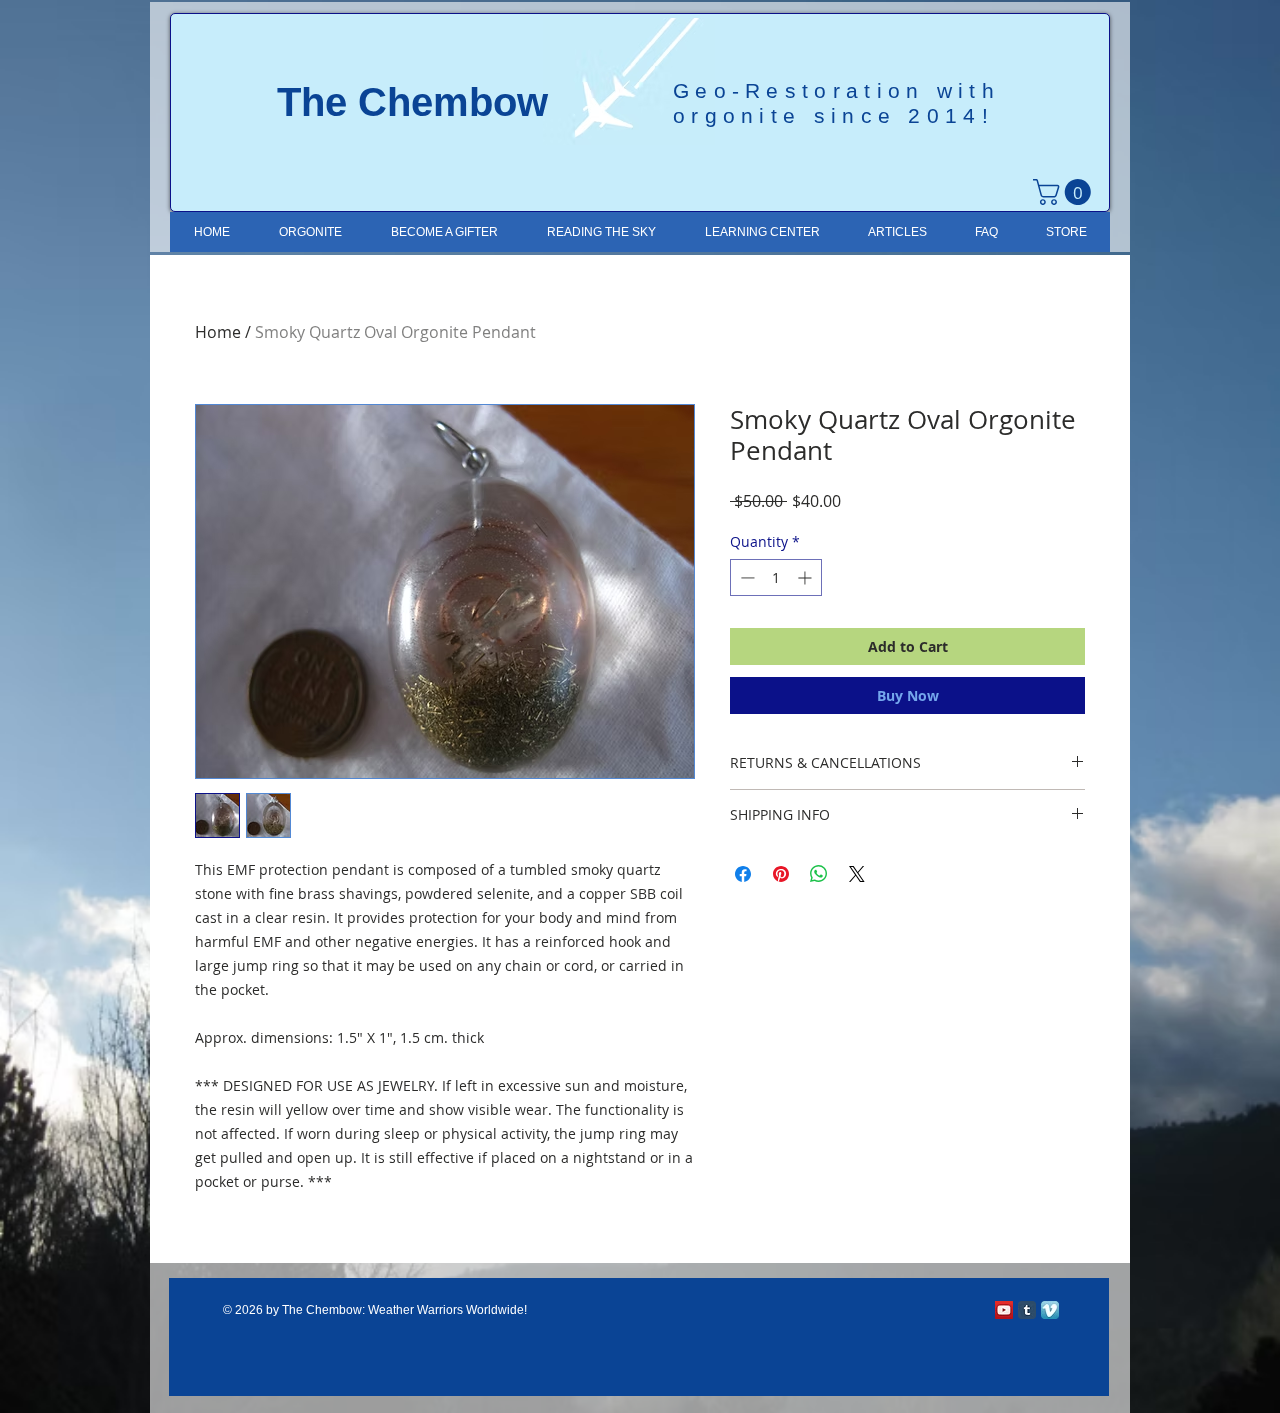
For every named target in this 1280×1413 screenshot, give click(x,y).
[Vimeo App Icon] (1050, 1310)
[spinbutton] (776, 577)
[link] (1065, 192)
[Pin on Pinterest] (781, 874)
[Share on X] (857, 874)
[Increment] (806, 577)
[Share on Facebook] (743, 874)
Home (218, 332)
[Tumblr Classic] (1027, 1310)
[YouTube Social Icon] (1004, 1310)
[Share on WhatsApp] (819, 874)
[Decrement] (745, 577)
